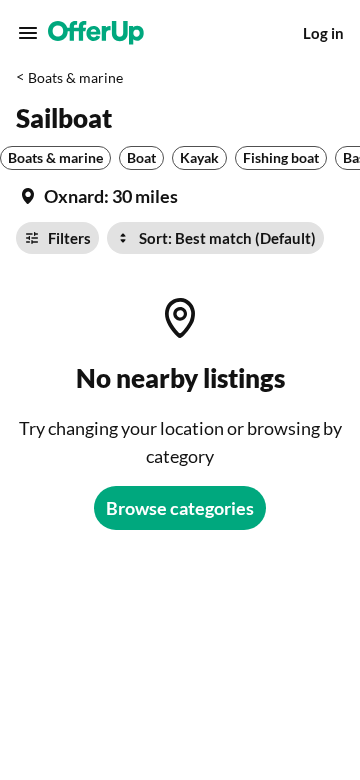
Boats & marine (75, 77)
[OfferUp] (96, 33)
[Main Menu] (28, 33)
